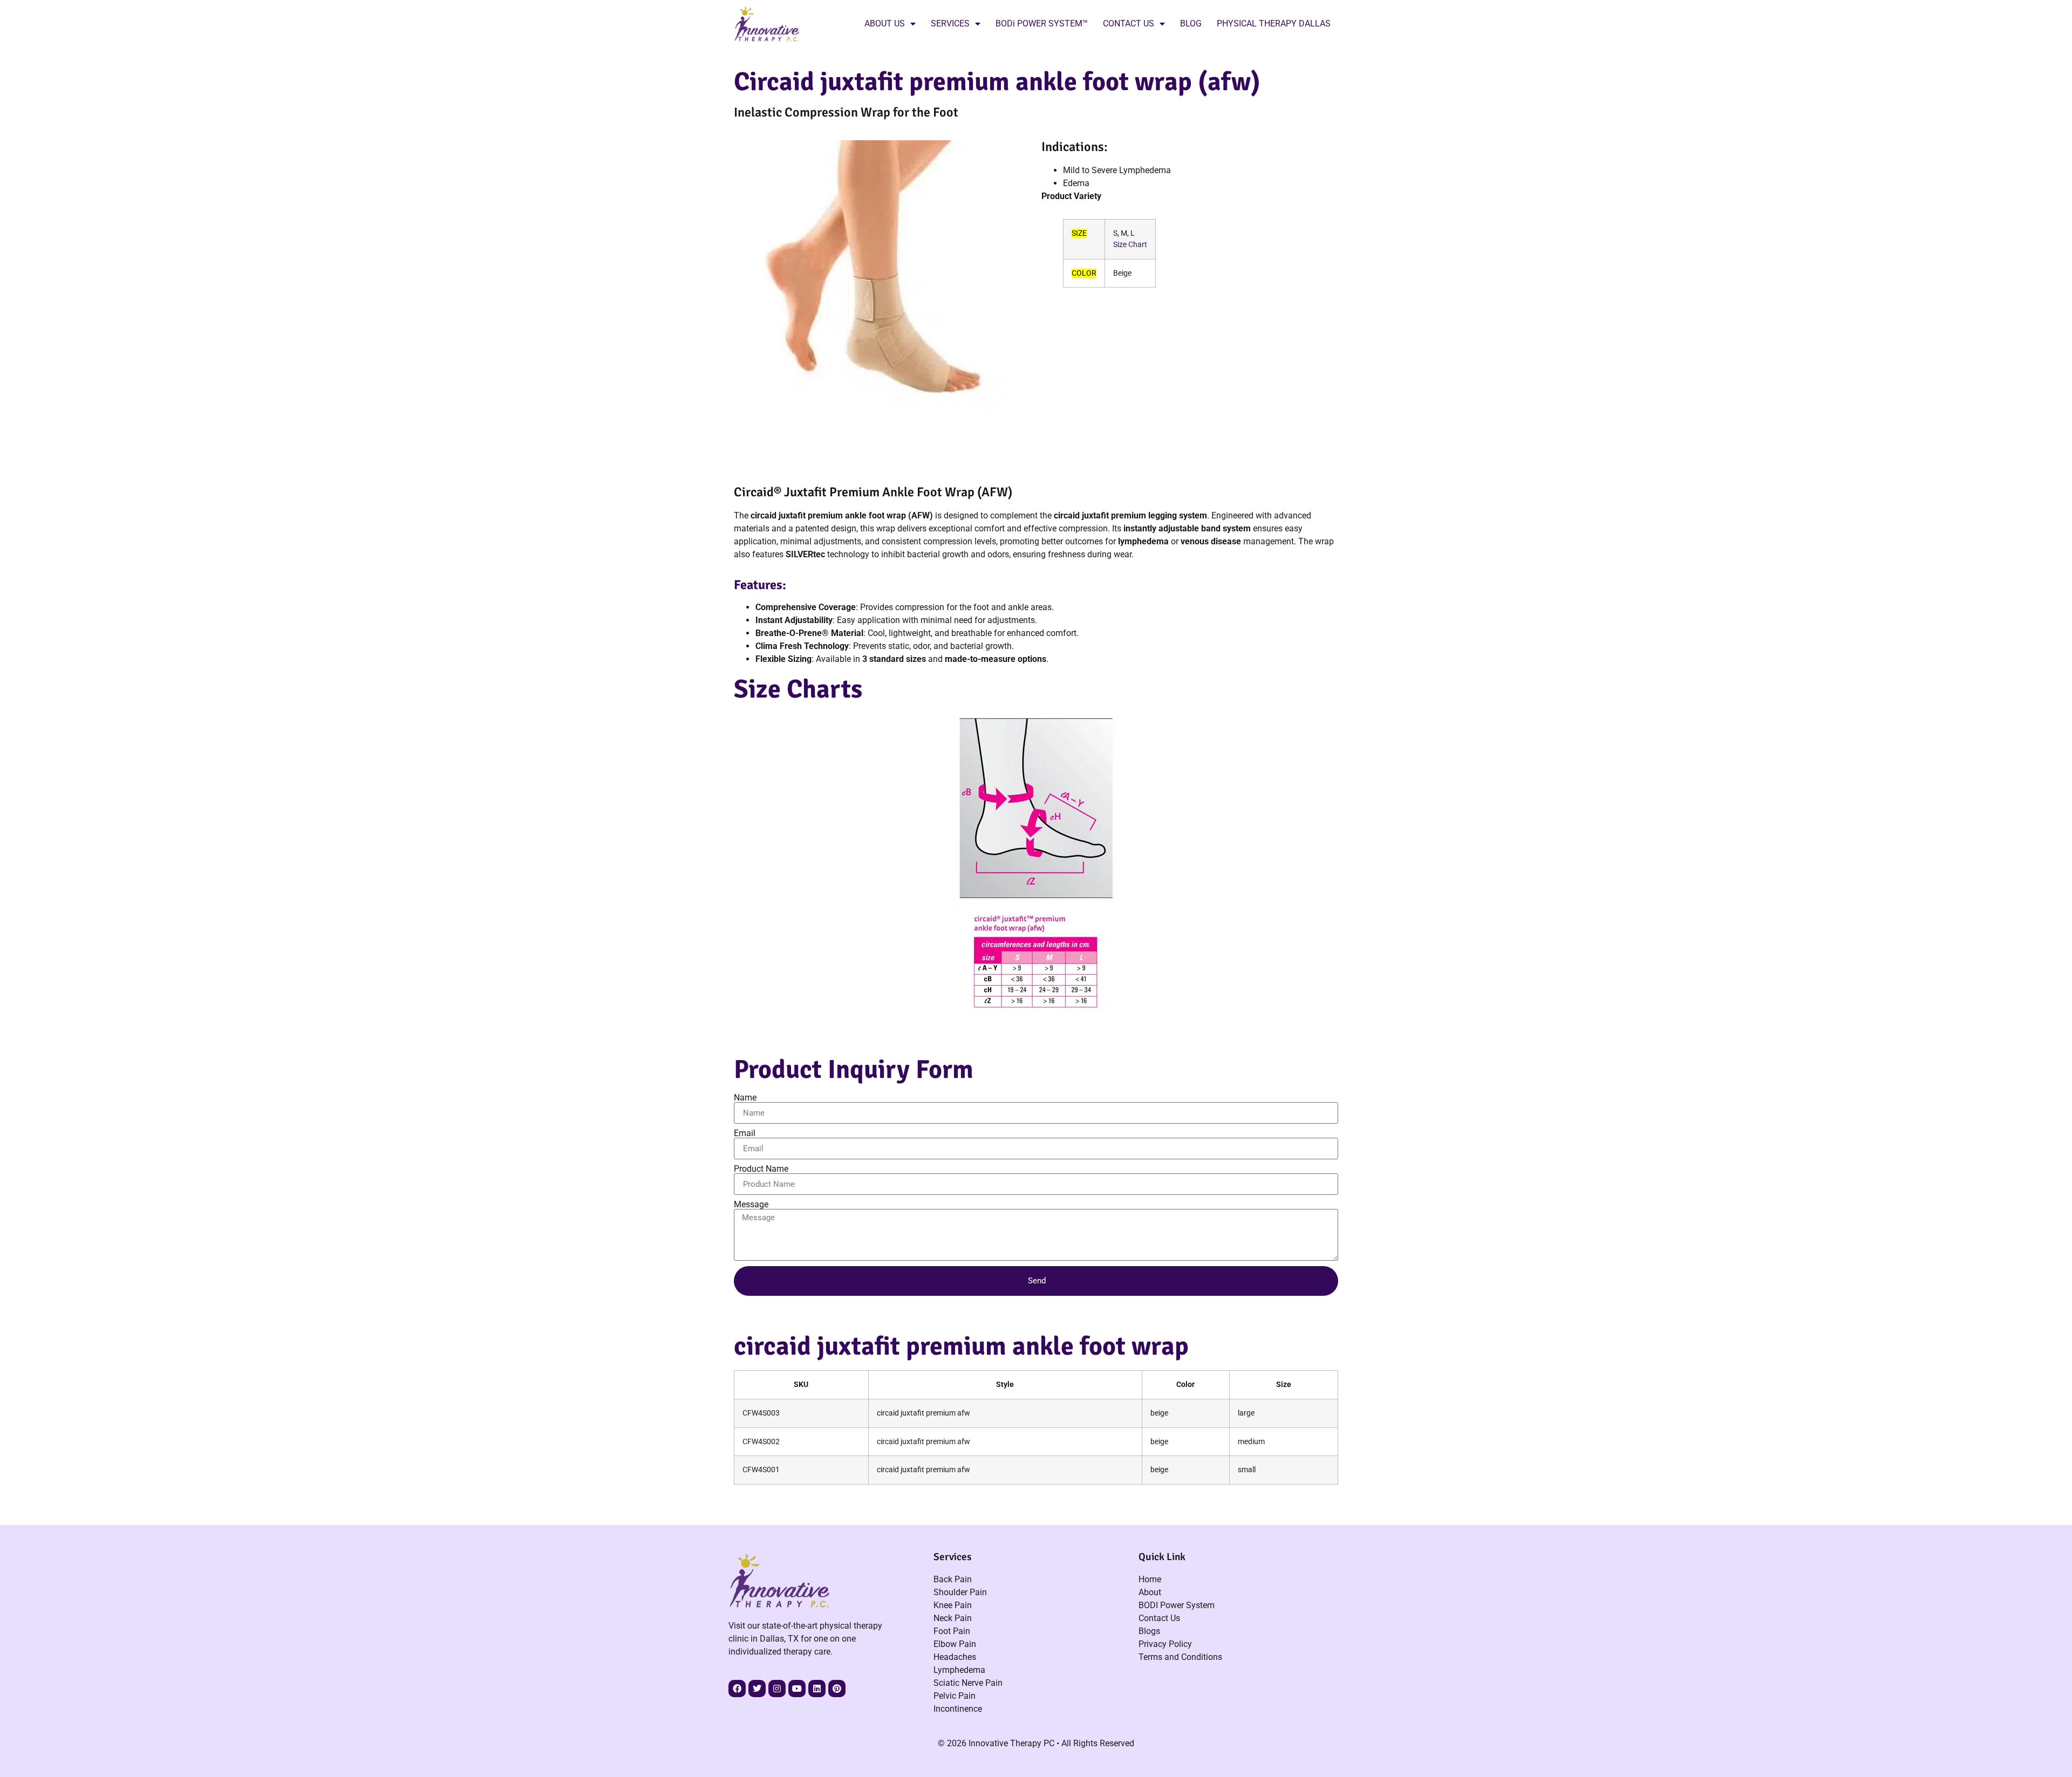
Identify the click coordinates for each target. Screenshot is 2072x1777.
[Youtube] (797, 1689)
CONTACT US (1129, 23)
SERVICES (950, 23)
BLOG (1191, 23)
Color (1185, 1385)
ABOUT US (885, 23)
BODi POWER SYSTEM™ (1042, 23)
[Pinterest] (837, 1689)
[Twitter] (757, 1689)
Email (745, 1133)
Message (751, 1205)
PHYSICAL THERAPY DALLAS (1274, 23)
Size (1284, 1385)
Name (745, 1098)
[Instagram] (777, 1689)
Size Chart (1130, 245)
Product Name (761, 1169)
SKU (801, 1385)
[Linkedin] (817, 1689)
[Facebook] (737, 1689)
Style (1005, 1385)
